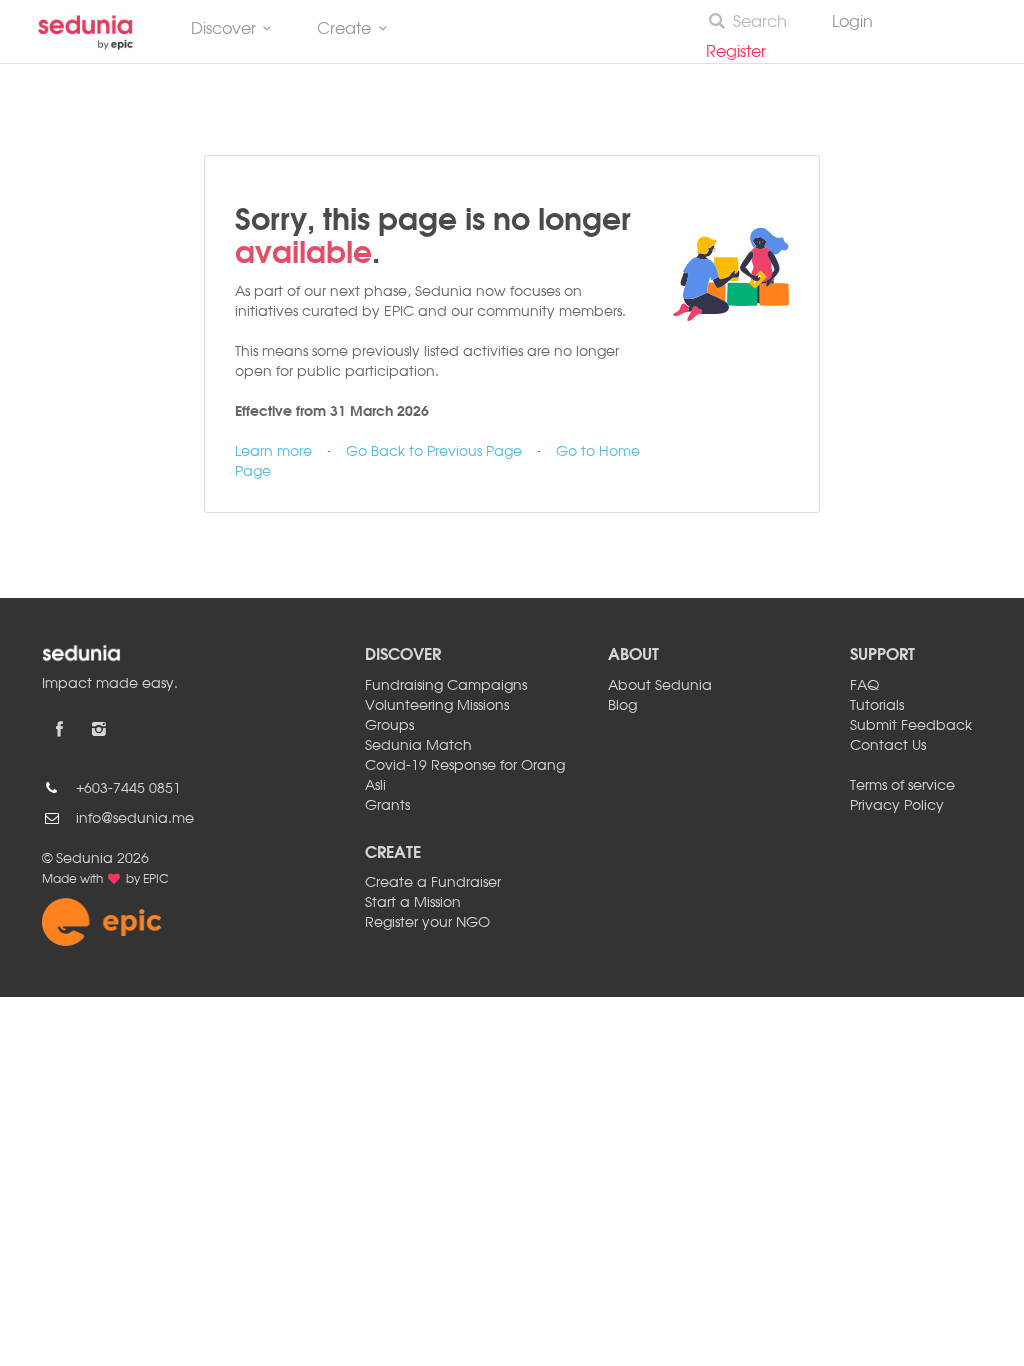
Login (852, 23)
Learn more (273, 452)
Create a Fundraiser (433, 883)
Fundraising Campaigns (446, 686)
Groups (389, 726)
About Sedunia (660, 686)
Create (344, 30)
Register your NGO (427, 923)
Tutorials (877, 706)
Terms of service (902, 786)
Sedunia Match (418, 746)
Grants (387, 806)
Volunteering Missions (437, 706)
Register (744, 53)
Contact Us (888, 746)
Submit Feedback (911, 726)
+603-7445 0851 (128, 789)
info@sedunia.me (135, 819)
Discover (223, 30)
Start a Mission (413, 903)
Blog (622, 706)
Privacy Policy (897, 806)
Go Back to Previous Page (434, 452)
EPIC (156, 880)
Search (760, 23)
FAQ (864, 686)
